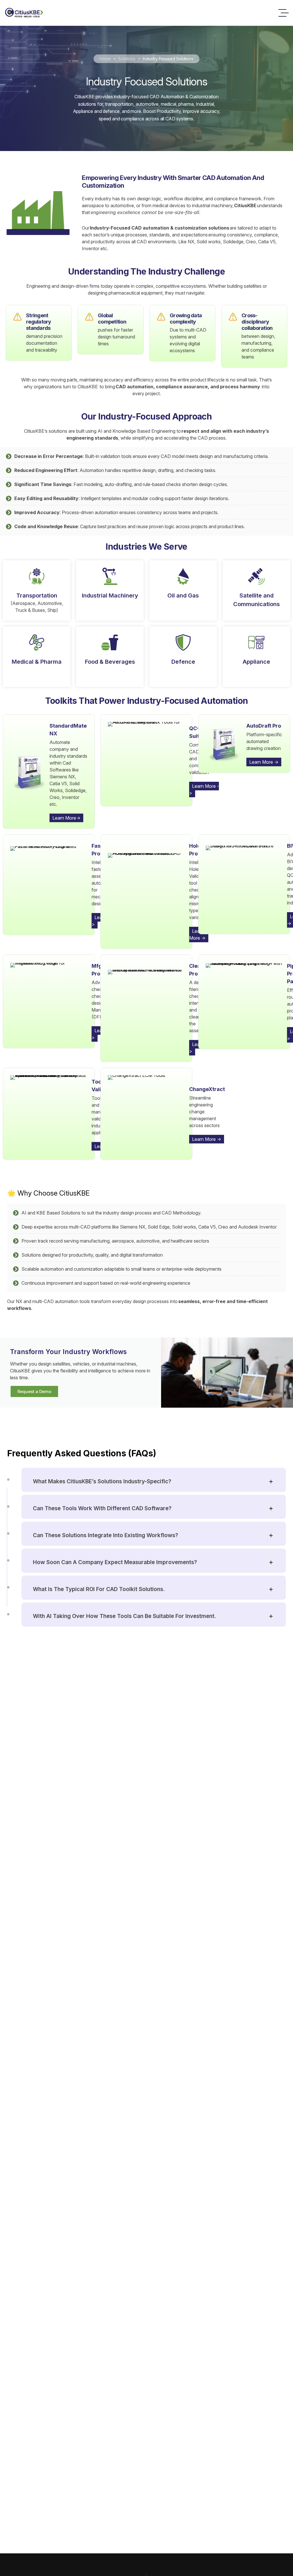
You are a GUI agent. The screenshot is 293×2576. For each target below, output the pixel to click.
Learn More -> (204, 790)
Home (105, 59)
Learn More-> (66, 818)
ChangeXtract (207, 1089)
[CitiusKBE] (24, 13)
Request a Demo (34, 1391)
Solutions (127, 59)
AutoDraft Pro (264, 726)
